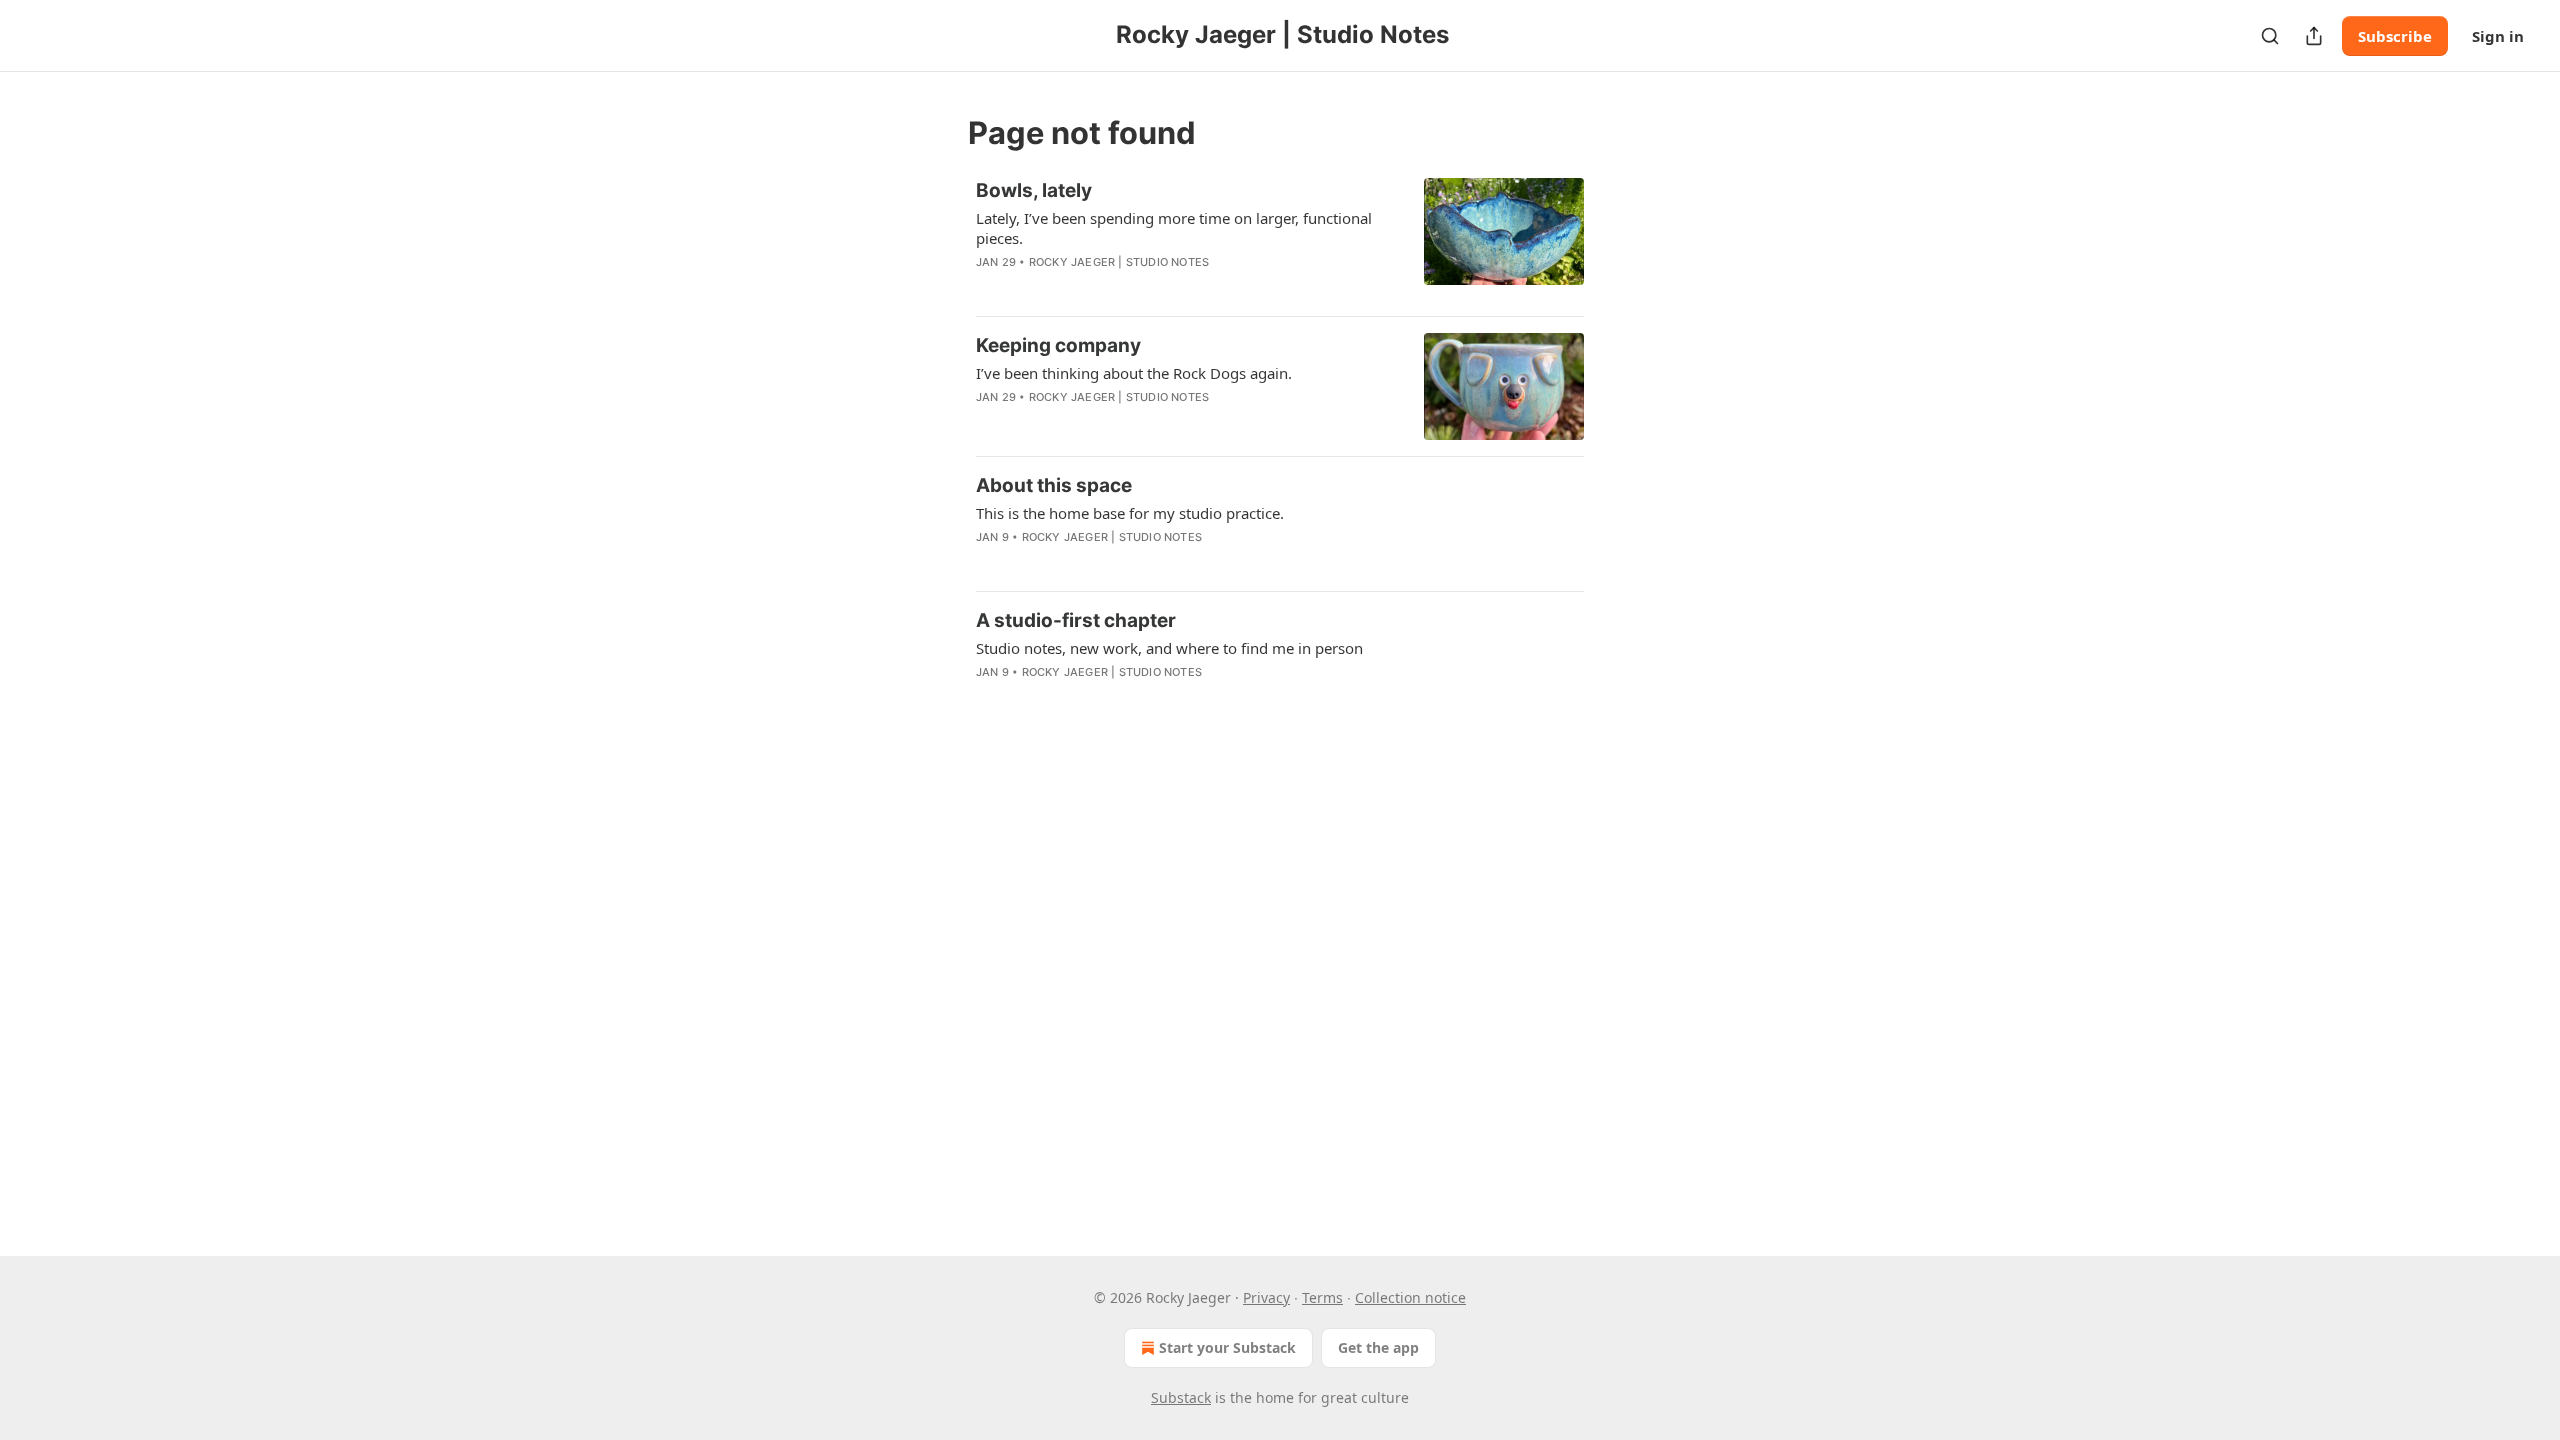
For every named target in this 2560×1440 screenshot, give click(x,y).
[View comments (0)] (1129, 288)
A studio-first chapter (1076, 620)
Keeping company (1058, 345)
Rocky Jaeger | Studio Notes (1119, 262)
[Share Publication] (2314, 36)
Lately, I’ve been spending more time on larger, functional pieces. (1174, 228)
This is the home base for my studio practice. (1130, 513)
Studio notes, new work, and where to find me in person (1169, 648)
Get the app (1378, 1347)
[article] (1280, 239)
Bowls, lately (1034, 190)
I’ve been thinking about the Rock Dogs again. (1134, 373)
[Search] (2270, 36)
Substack (1181, 1397)
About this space (1054, 485)
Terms (1322, 1297)
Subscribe (2395, 36)
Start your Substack (1227, 1347)
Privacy (1266, 1297)
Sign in (2498, 36)
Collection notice (1410, 1297)
